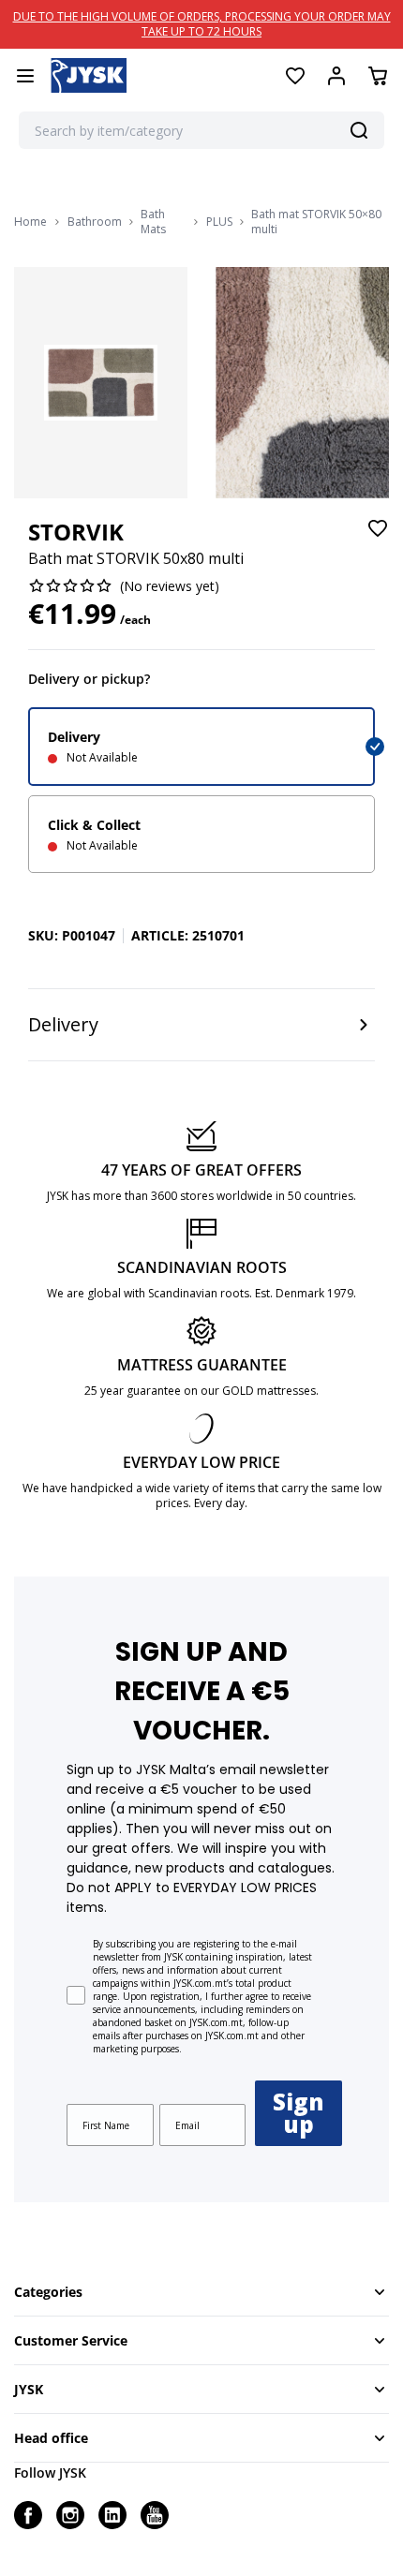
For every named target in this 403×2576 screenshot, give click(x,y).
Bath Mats (153, 222)
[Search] (359, 130)
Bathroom (95, 222)
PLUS (219, 222)
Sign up (299, 2113)
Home (30, 222)
